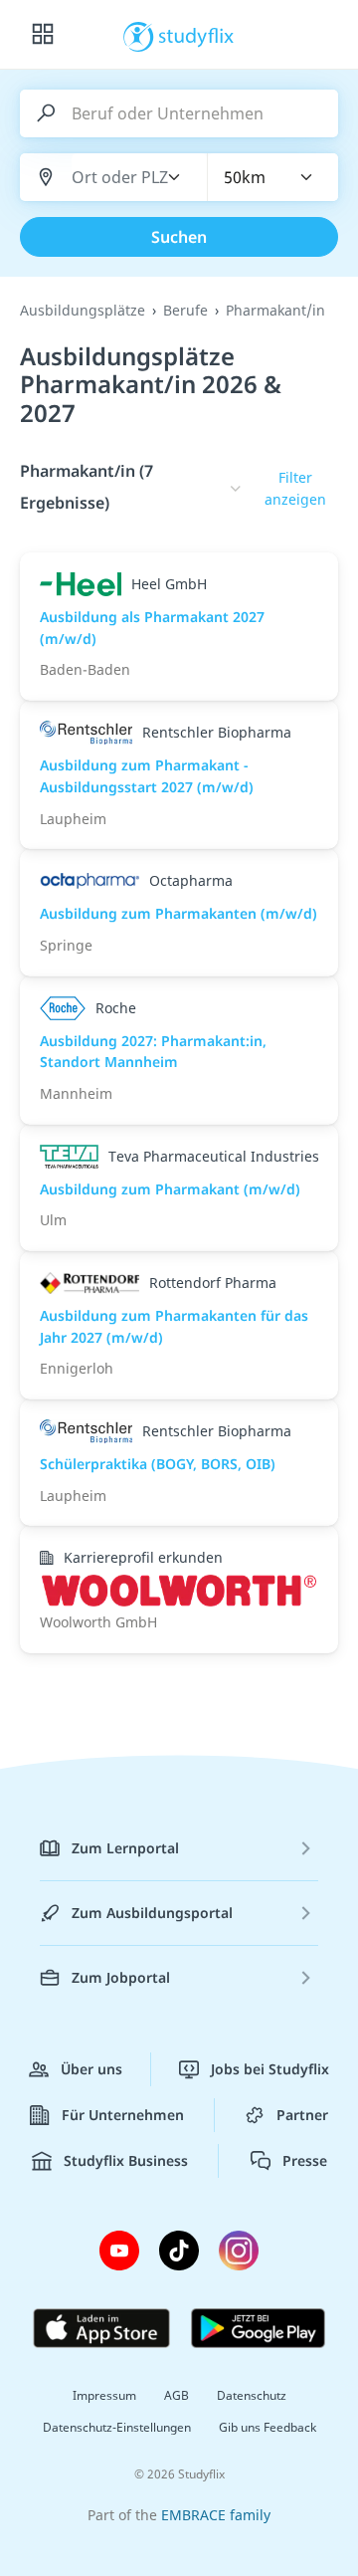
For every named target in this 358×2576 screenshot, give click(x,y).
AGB (177, 2395)
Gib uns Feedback (268, 2427)
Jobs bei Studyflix (270, 2069)
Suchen (179, 237)
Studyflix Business (126, 2160)
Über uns (91, 2069)
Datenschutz (252, 2395)
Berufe (185, 310)
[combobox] (120, 178)
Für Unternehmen (123, 2115)
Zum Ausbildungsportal (152, 1913)
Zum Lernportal (125, 1848)
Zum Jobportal (121, 1977)
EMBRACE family (216, 2515)
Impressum (104, 2395)
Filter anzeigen (295, 488)
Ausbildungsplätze (83, 310)
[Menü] (43, 35)
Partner (302, 2115)
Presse (305, 2160)
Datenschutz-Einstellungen (117, 2427)
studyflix (196, 35)
